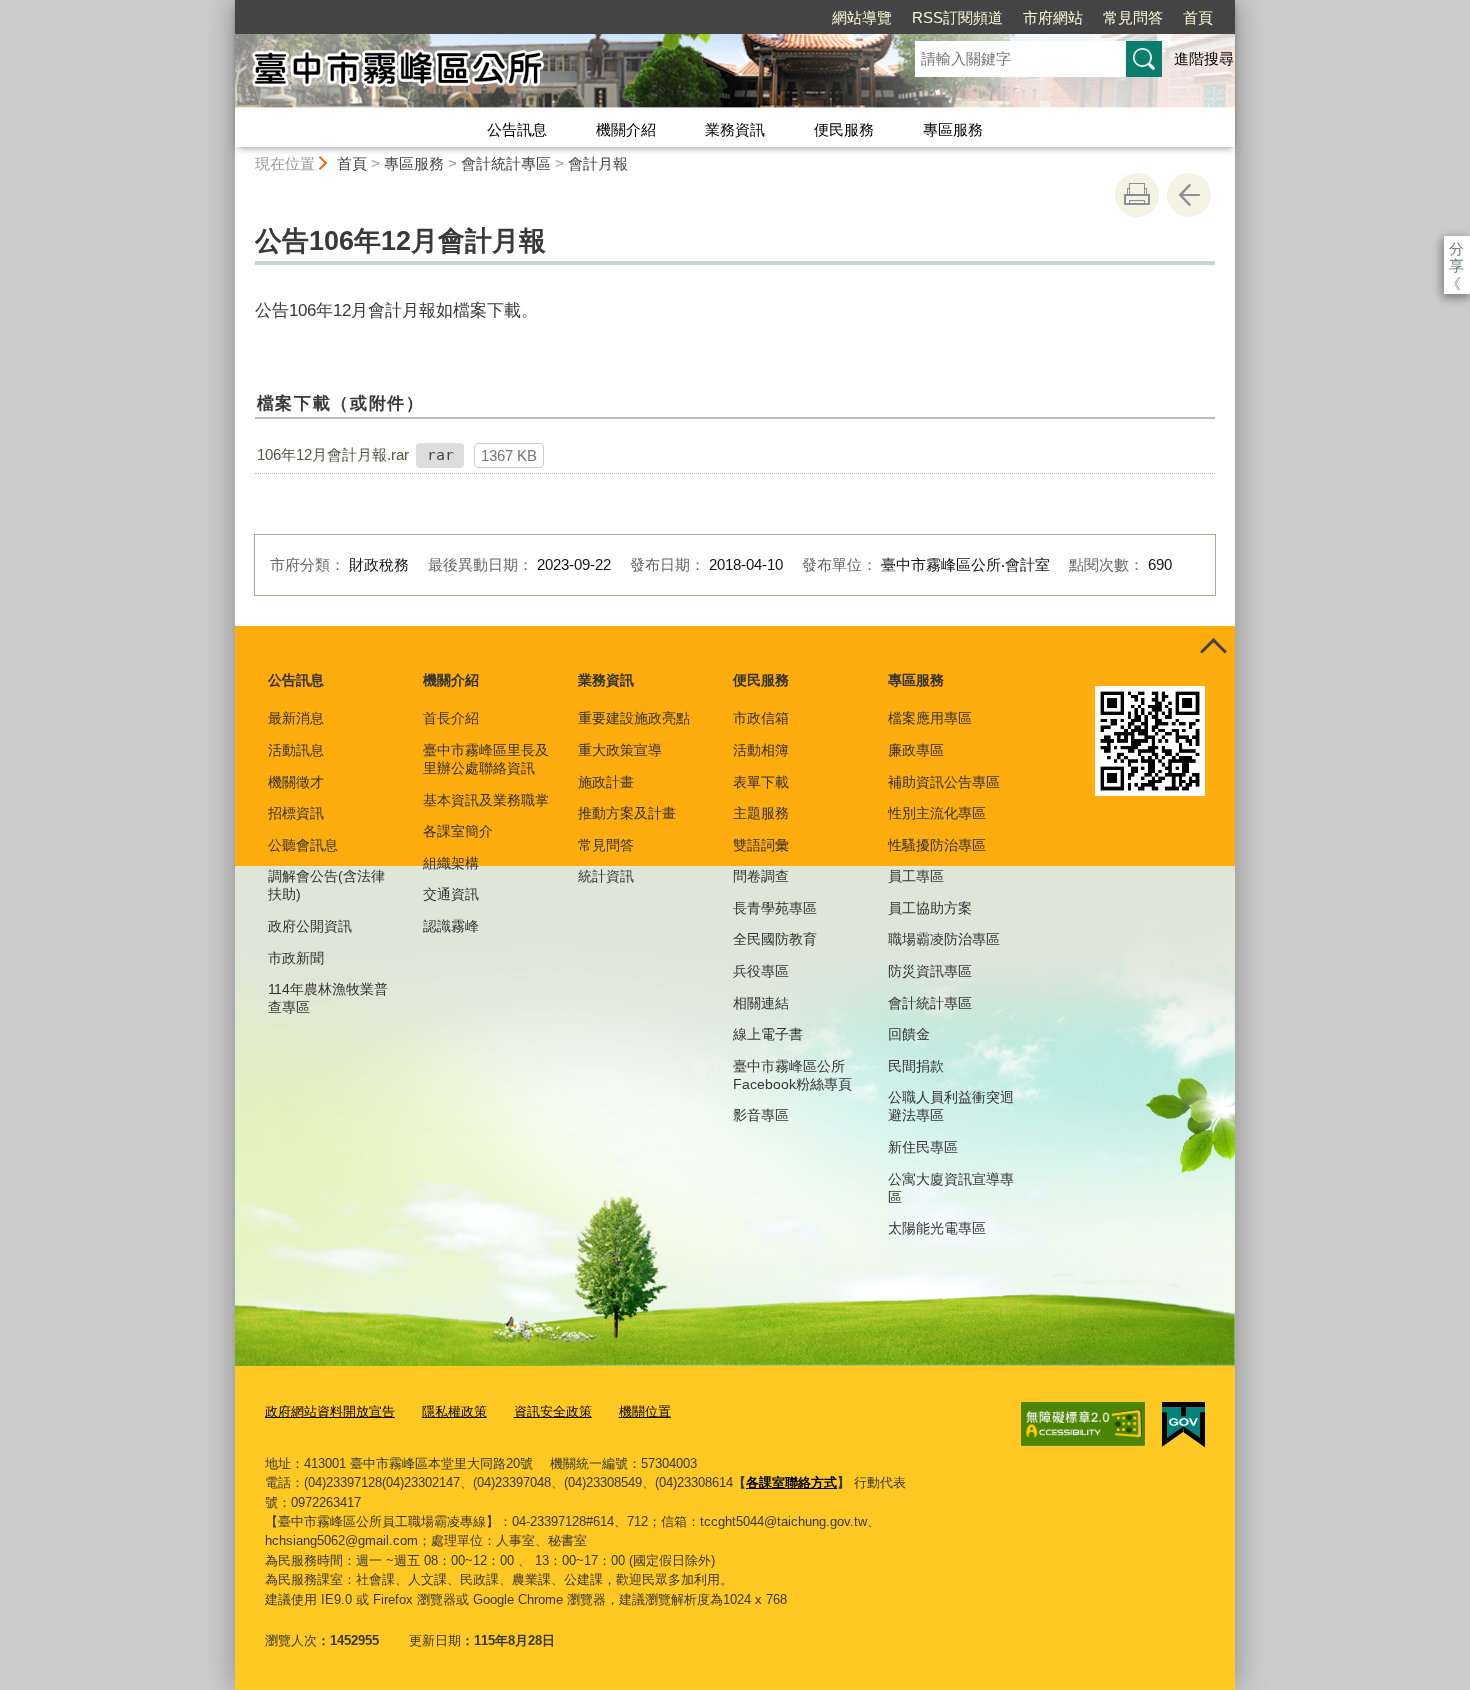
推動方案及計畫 (627, 813)
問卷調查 (761, 876)
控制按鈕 (1213, 648)
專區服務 (953, 129)
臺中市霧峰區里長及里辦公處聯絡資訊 (486, 759)
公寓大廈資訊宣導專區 (951, 1188)
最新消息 (296, 718)
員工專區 (916, 876)
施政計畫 (606, 782)
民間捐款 (916, 1066)
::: (226, 8)
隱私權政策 (454, 1411)
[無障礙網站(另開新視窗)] (1083, 1424)
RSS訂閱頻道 (957, 17)
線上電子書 (768, 1034)
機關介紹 (626, 129)
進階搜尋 (1204, 58)
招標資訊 (296, 813)
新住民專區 (923, 1147)
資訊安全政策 (553, 1411)
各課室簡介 (458, 831)
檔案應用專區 (930, 718)
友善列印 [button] (1137, 195)
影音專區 (761, 1115)
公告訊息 (517, 129)
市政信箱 (761, 718)
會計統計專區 (506, 163)
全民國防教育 (775, 939)
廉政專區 (916, 750)
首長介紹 (451, 718)
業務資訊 (735, 129)
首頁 (1198, 17)
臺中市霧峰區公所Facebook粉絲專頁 (792, 1075)
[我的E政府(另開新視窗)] (1183, 1425)
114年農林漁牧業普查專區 (328, 998)
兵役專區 (761, 971)
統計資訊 (606, 876)
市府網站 (1053, 17)
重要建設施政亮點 (634, 718)
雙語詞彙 (761, 845)
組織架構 (451, 863)
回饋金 (909, 1034)
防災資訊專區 (930, 971)
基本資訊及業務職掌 (486, 800)
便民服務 (844, 129)
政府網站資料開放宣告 (330, 1411)
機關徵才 (296, 782)
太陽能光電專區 (937, 1228)
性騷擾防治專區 (937, 845)
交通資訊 (451, 894)
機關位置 (645, 1411)
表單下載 (761, 782)
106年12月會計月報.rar (333, 454)
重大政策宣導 (620, 750)
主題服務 (761, 813)
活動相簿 (761, 750)
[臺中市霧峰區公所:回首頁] (551, 73)
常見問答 (1133, 17)
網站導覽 (862, 17)
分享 (1456, 248)
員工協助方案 (930, 908)
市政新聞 (296, 958)
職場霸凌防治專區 (944, 939)
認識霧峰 (451, 926)
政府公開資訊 (310, 926)
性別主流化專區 (937, 813)
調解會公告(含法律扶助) (326, 885)
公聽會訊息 (303, 845)
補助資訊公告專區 (944, 782)
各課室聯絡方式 (791, 1482)
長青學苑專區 (775, 908)
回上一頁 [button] (1189, 195)
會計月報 (598, 163)
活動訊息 (296, 750)
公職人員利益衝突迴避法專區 (951, 1106)
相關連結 (761, 1003)
